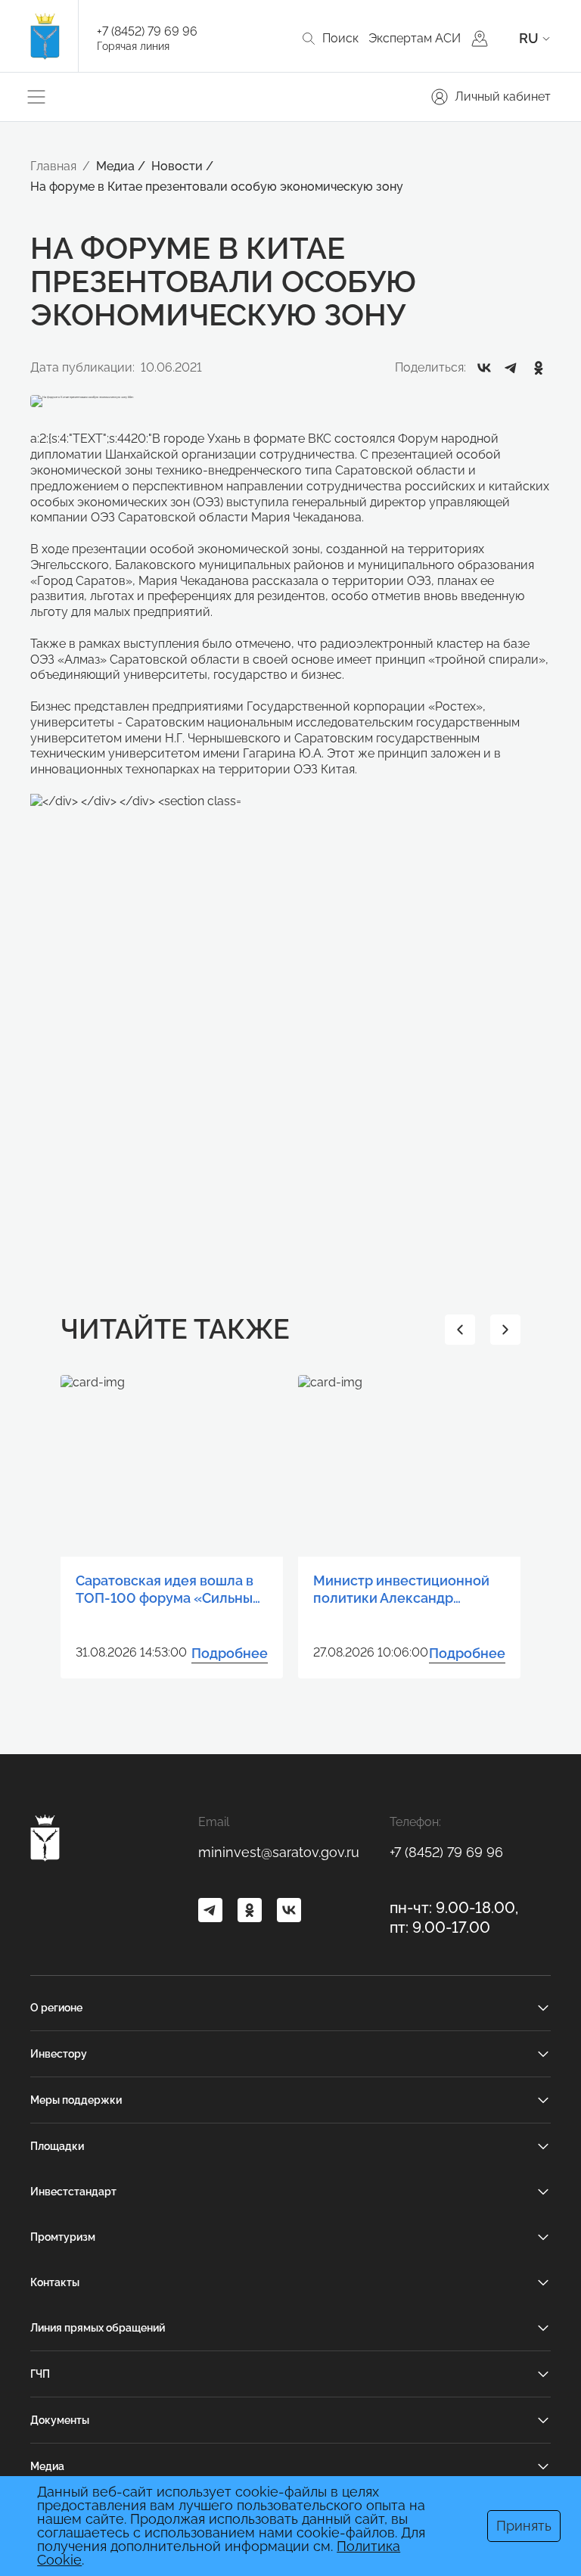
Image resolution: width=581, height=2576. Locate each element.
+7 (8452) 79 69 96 (147, 31)
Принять (524, 2526)
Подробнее (230, 1653)
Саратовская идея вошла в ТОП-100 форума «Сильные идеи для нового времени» (168, 1590)
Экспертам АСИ (415, 38)
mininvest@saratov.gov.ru (279, 1852)
